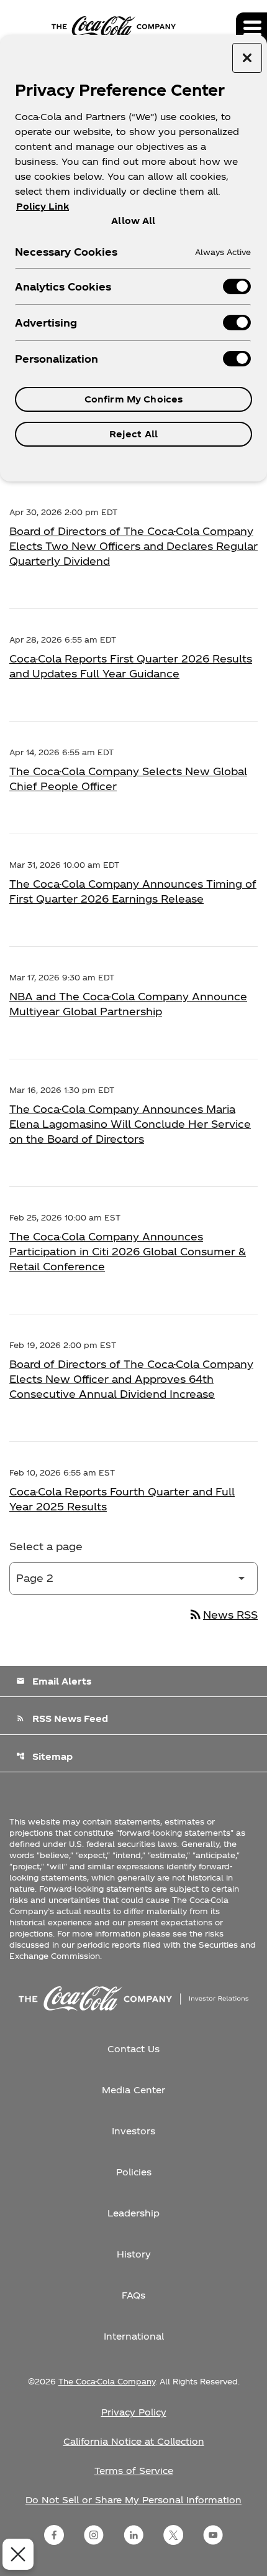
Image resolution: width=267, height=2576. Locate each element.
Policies (134, 2172)
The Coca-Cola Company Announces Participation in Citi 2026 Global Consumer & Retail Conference (128, 1251)
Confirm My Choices (134, 399)
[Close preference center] (247, 58)
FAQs (133, 2295)
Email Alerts (54, 1681)
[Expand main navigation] (251, 28)
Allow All (133, 220)
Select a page (46, 1546)
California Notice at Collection (134, 2441)
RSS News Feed (62, 1718)
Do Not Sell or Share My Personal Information (133, 2500)
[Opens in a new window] (54, 2535)
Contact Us (133, 2049)
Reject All (133, 434)
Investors (133, 2131)
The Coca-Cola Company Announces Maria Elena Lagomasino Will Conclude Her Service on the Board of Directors (130, 1124)
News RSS (223, 1615)
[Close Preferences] (18, 2554)
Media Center (133, 2090)
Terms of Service (134, 2471)
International (134, 2336)
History (134, 2254)
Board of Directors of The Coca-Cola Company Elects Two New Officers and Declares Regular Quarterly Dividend (133, 546)
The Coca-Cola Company (107, 2381)
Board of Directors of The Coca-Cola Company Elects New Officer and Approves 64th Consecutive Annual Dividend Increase (131, 1379)
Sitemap (44, 1756)
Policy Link (43, 206)
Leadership (133, 2213)
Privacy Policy (134, 2412)
